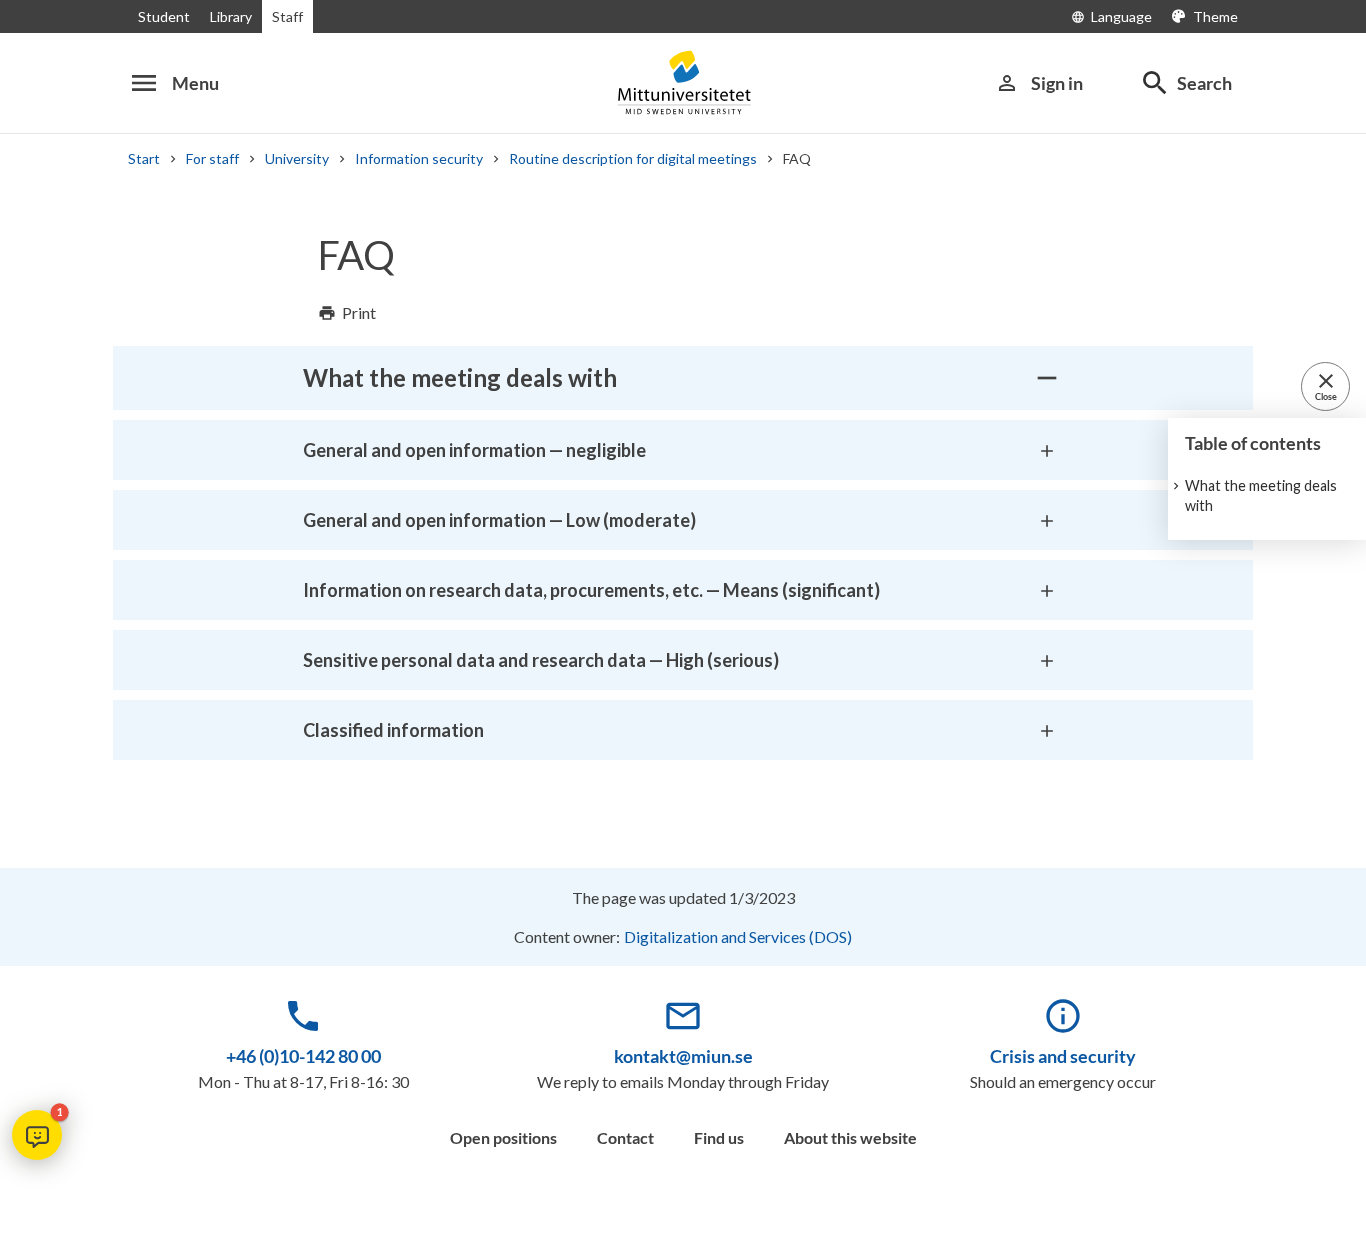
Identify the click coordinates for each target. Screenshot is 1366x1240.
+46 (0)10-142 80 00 (303, 1056)
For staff (212, 158)
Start (144, 158)
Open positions (503, 1137)
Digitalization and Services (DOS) (738, 936)
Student (164, 16)
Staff (287, 16)
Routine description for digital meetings (633, 158)
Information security (419, 158)
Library (231, 16)
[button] (37, 1135)
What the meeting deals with (1261, 495)
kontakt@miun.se (683, 1056)
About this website (850, 1137)
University (297, 158)
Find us (719, 1137)
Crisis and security (1063, 1056)
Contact (625, 1137)
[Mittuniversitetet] (683, 82)
